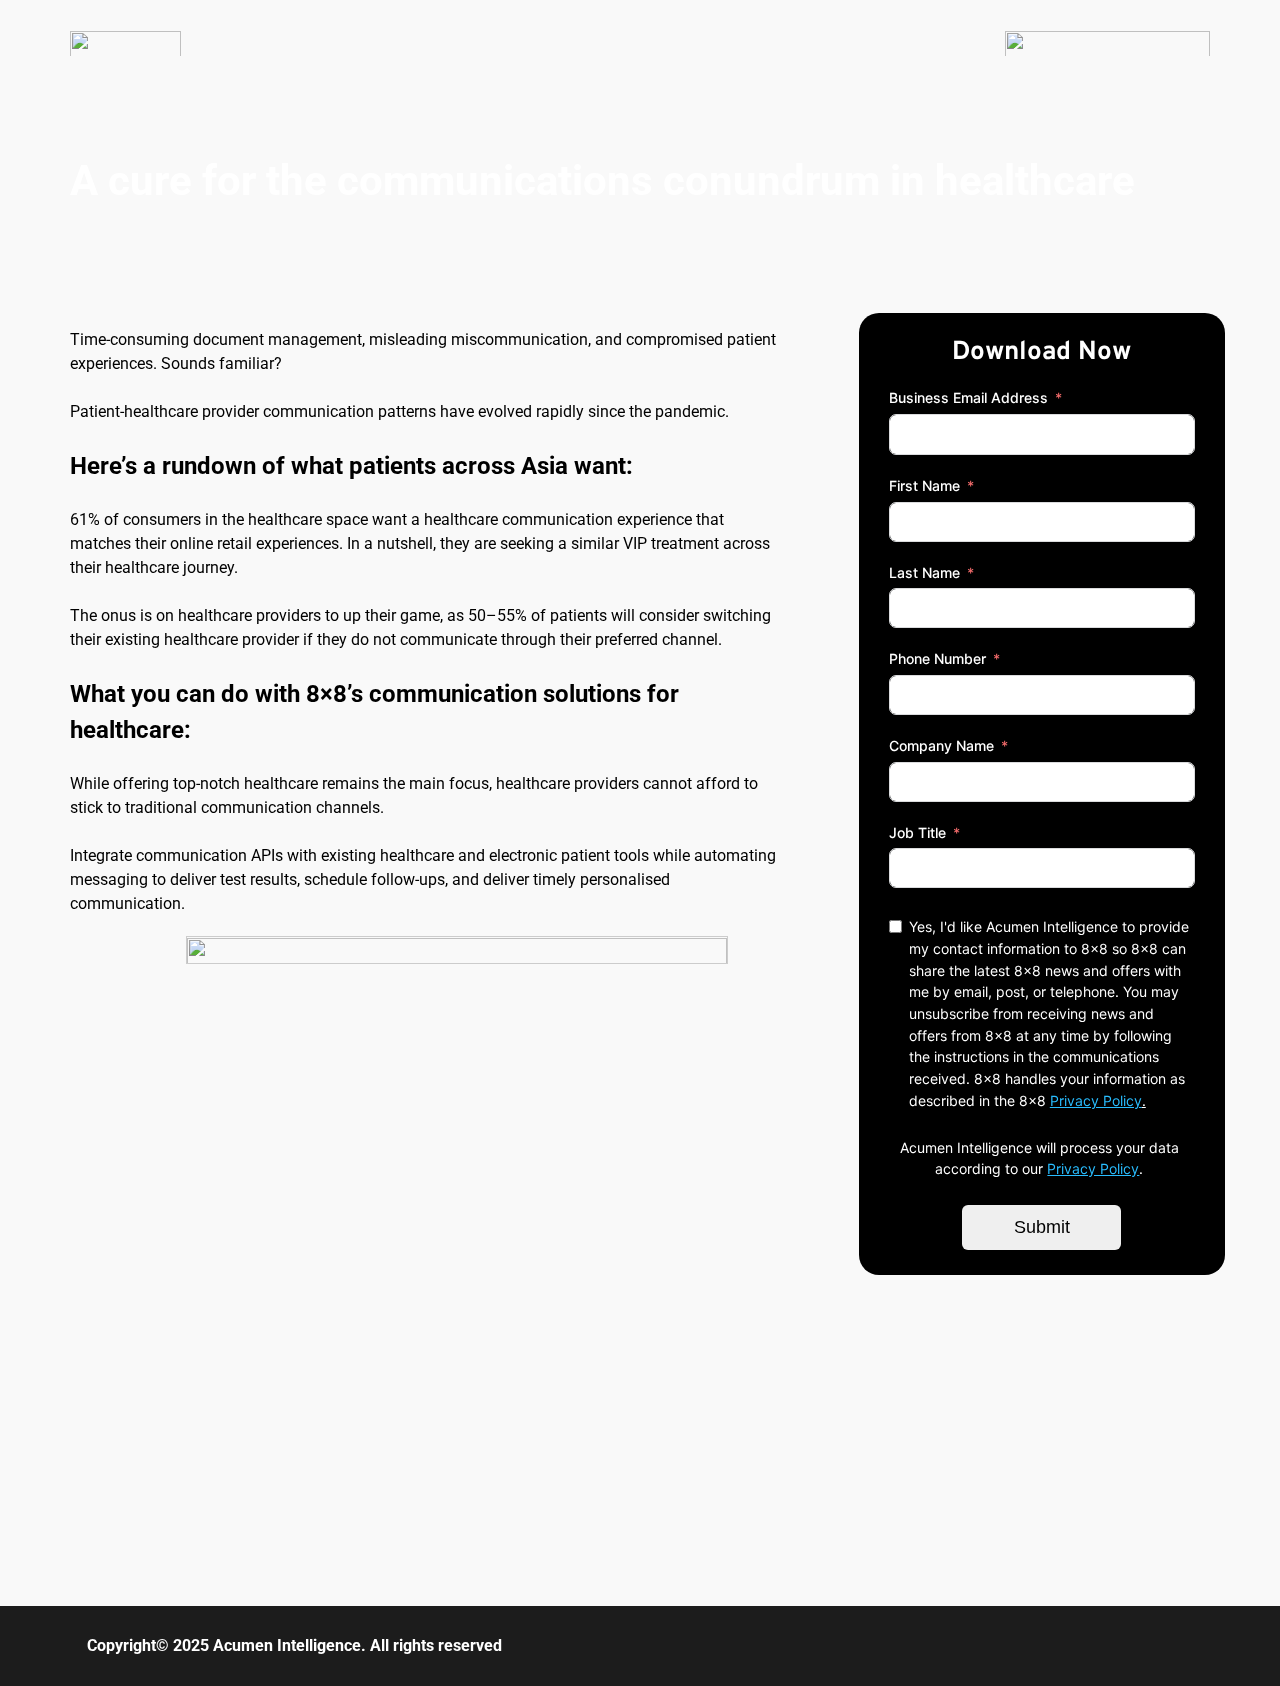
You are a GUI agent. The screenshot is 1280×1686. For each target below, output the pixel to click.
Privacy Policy (1096, 1100)
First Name (924, 485)
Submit (1042, 1227)
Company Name (941, 745)
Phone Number (937, 658)
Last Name (924, 572)
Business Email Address (968, 397)
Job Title (917, 832)
